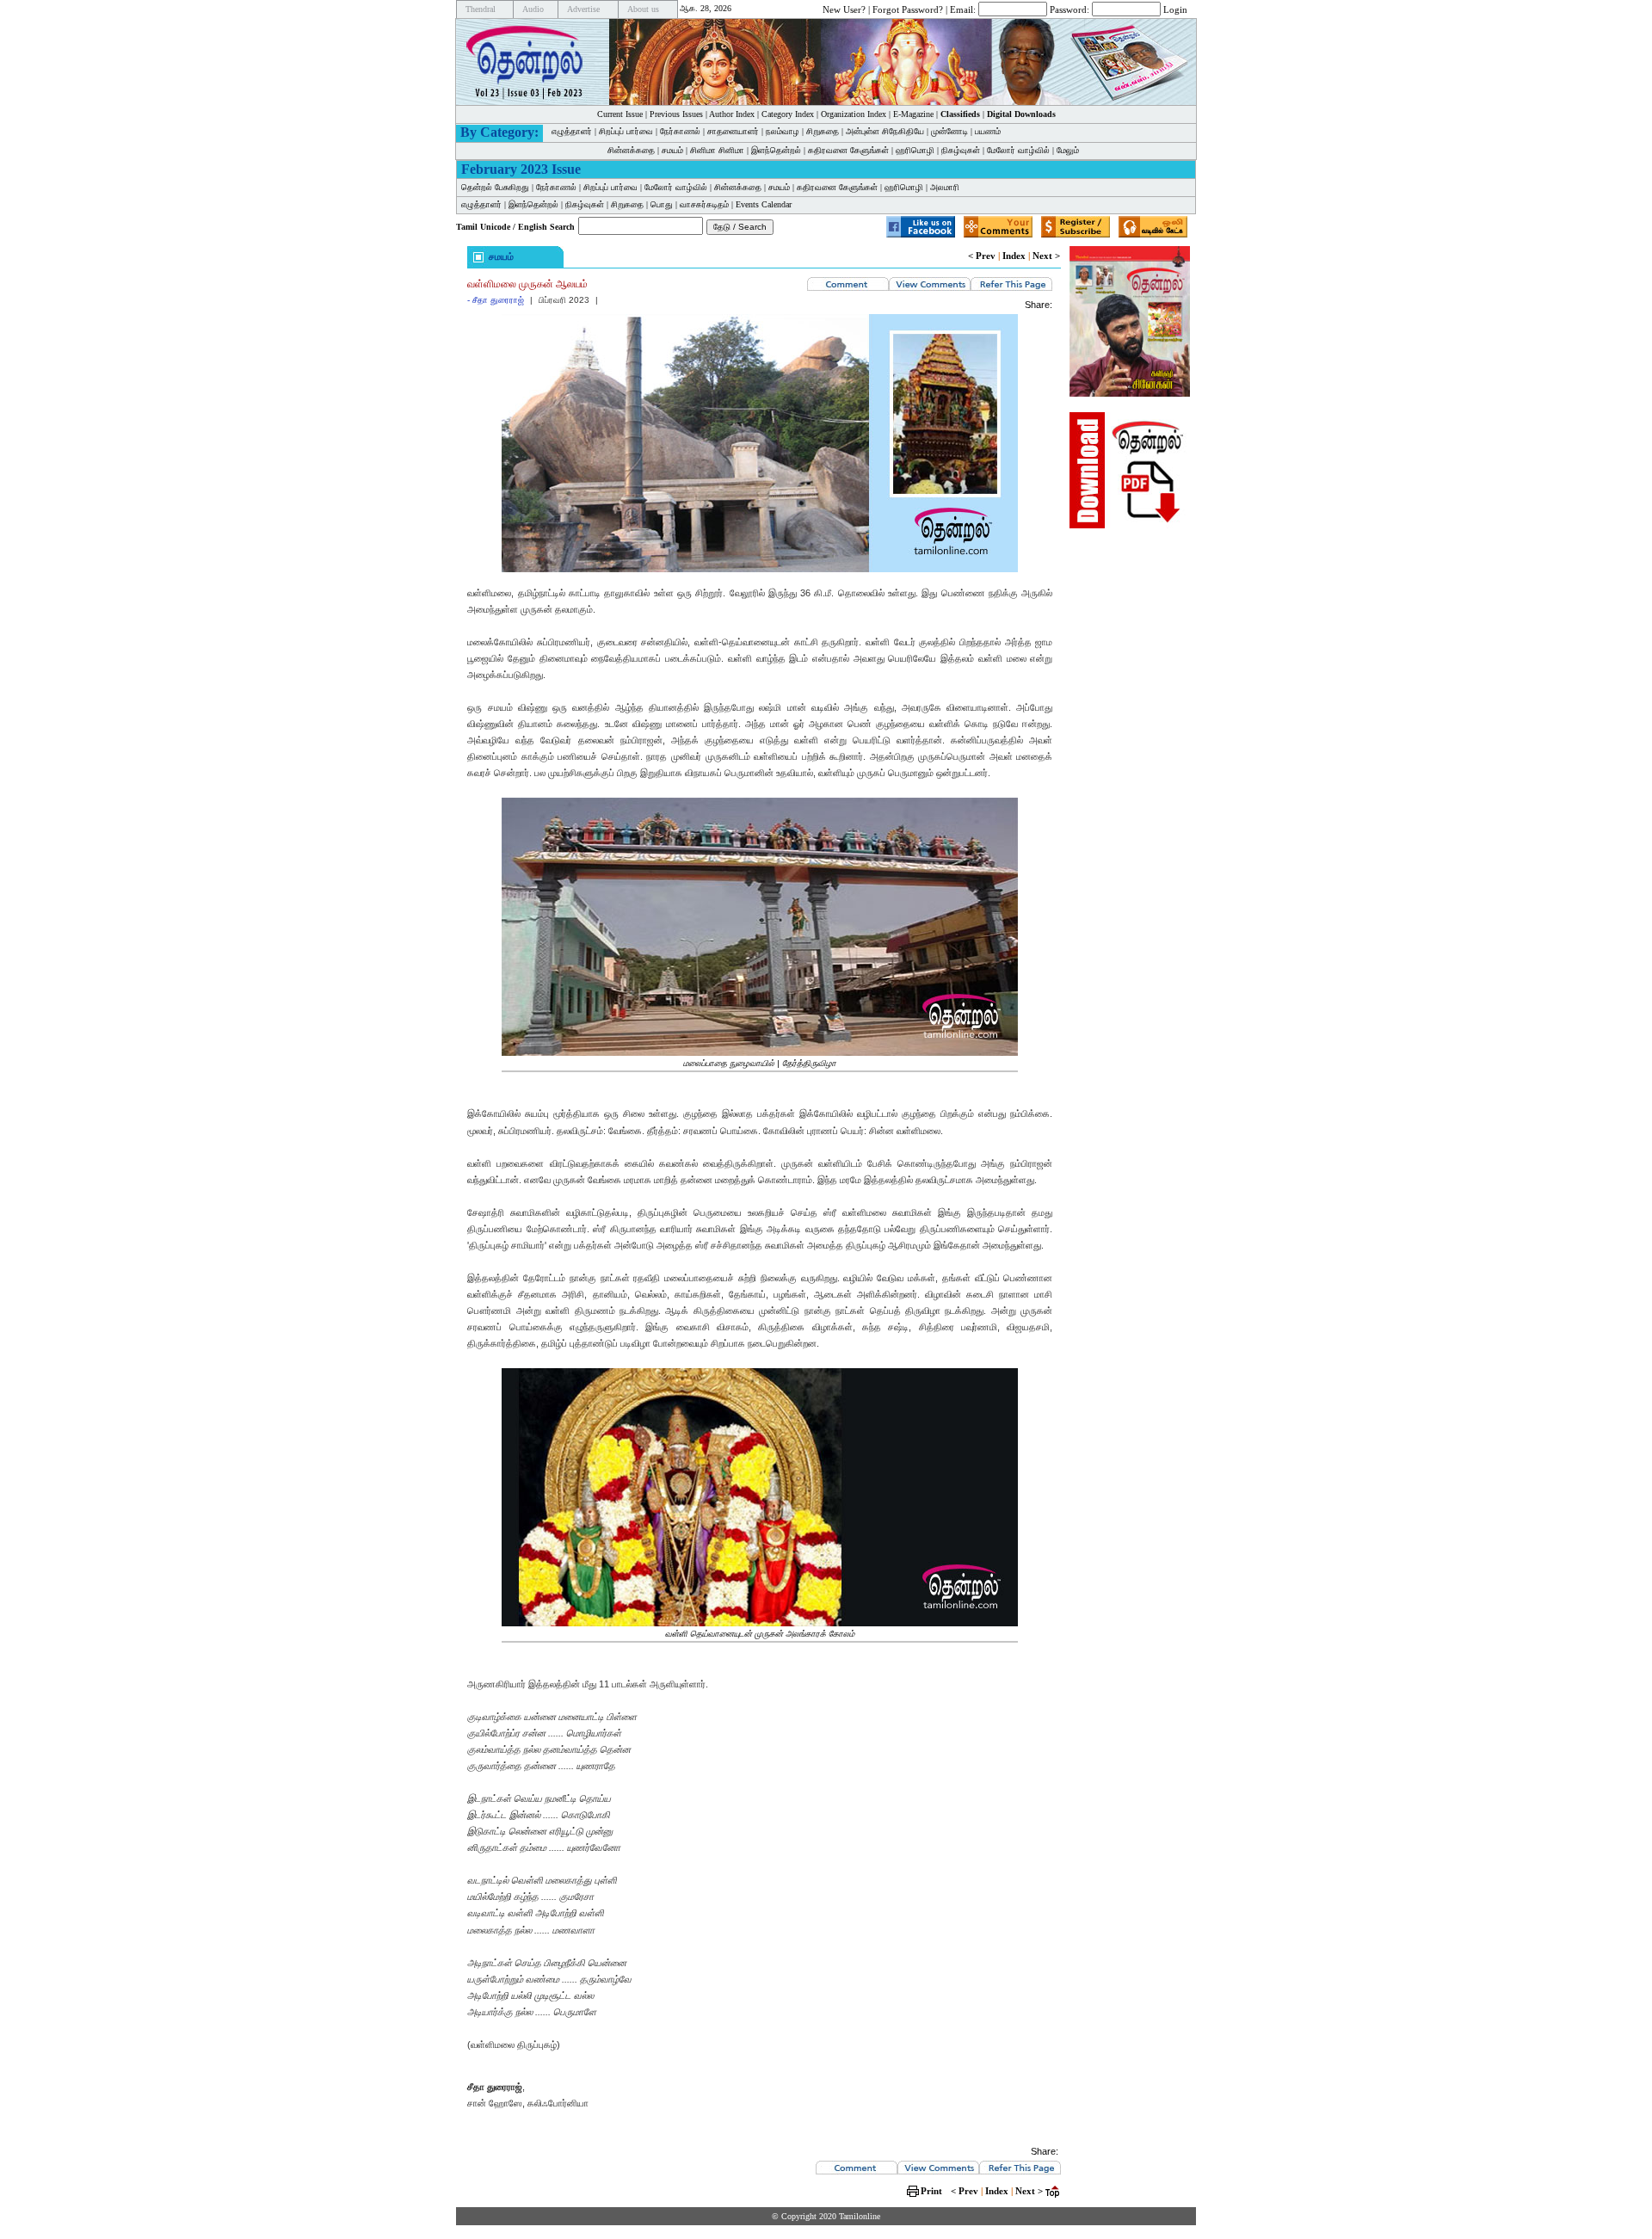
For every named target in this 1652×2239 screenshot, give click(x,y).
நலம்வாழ (783, 131)
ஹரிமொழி (915, 150)
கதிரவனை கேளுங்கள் (848, 150)
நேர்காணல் (680, 131)
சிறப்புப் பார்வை (626, 131)
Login (1175, 9)
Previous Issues (676, 114)
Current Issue (620, 114)
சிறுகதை (823, 131)
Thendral (481, 9)
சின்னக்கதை (631, 150)
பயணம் (988, 131)
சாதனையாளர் (733, 131)
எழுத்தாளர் (572, 131)
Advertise (583, 9)
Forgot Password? (908, 9)
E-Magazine (913, 114)
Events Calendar (764, 204)
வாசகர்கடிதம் (704, 204)
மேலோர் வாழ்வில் (1018, 150)
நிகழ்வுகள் (961, 150)
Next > (1046, 256)
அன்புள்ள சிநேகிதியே (885, 131)
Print (931, 2191)
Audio (533, 9)
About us (643, 9)
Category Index (788, 114)
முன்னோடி (949, 131)
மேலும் (1068, 150)
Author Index (732, 114)
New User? (844, 9)
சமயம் (672, 150)
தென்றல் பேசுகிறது (495, 187)
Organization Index (854, 114)
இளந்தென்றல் (776, 150)
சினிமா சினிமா (717, 150)
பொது (662, 204)
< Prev (982, 256)
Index (1014, 256)
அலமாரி (945, 187)
